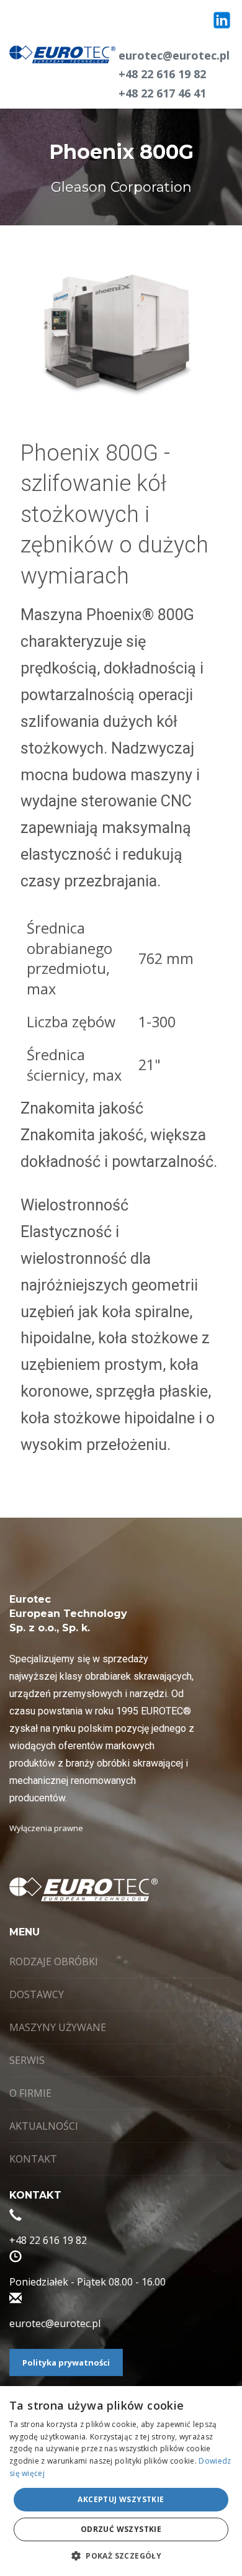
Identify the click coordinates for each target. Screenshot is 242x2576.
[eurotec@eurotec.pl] (16, 2300)
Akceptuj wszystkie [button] (121, 2499)
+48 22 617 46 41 (162, 93)
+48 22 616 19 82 (162, 74)
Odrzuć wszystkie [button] (121, 2529)
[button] (121, 2556)
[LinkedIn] (222, 20)
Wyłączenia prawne (46, 1828)
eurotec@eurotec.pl (174, 55)
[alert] (121, 2481)
